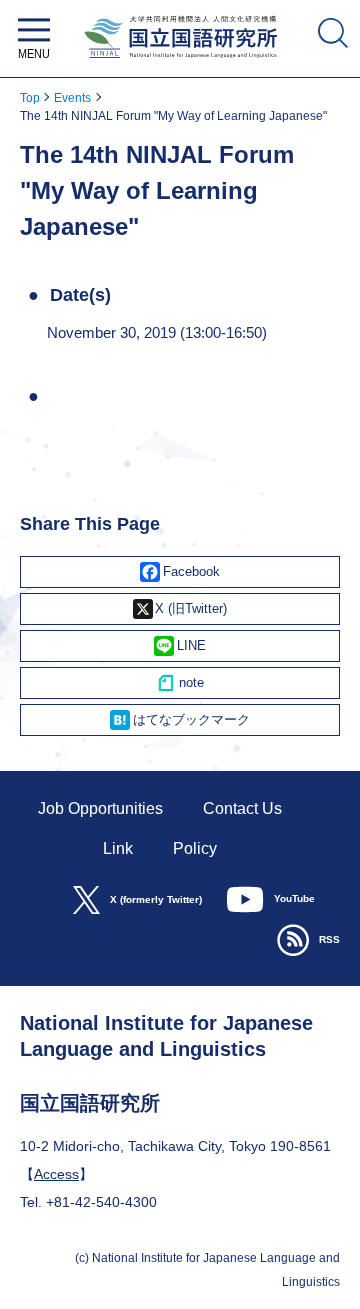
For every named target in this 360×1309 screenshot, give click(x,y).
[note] (180, 683)
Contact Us (242, 808)
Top (30, 98)
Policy (195, 848)
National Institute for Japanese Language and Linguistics (180, 62)
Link (118, 848)
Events (72, 98)
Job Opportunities (100, 808)
